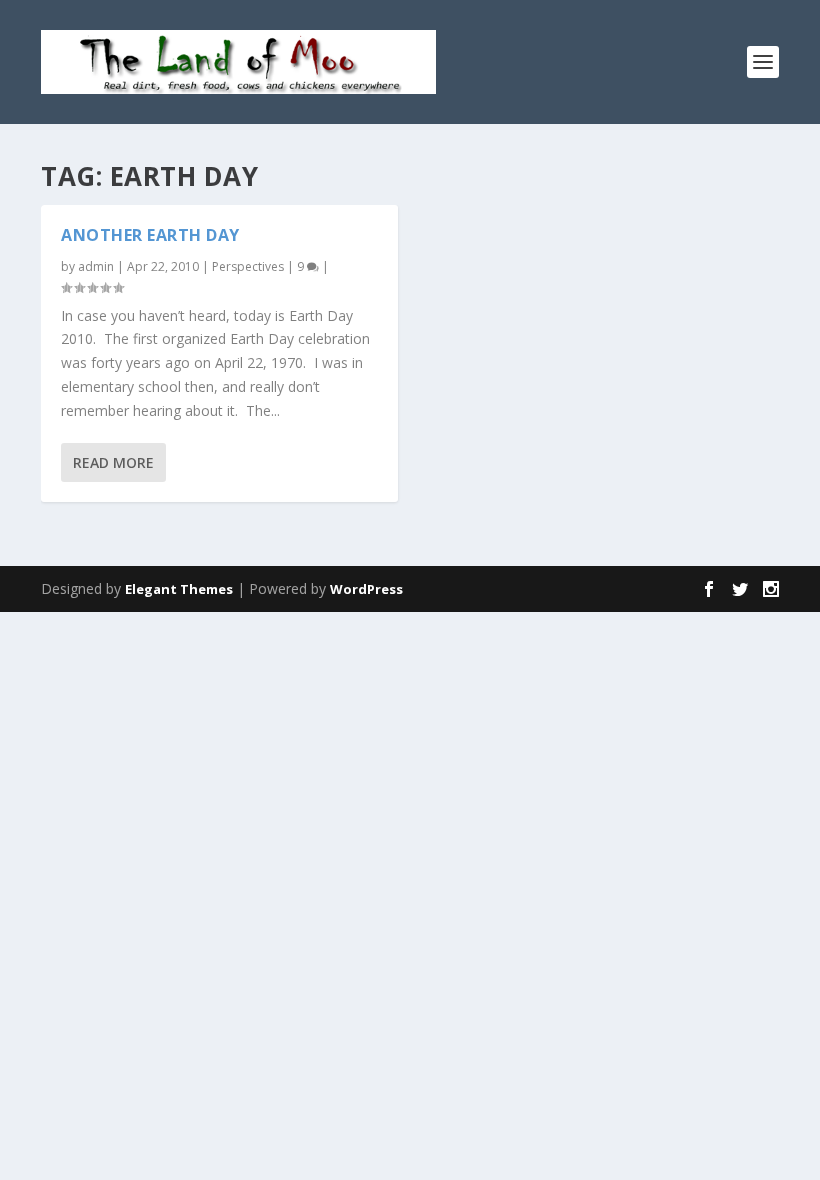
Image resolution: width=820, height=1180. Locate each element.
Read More (113, 462)
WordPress (366, 589)
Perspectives (248, 266)
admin (96, 266)
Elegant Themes (179, 589)
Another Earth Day (150, 235)
